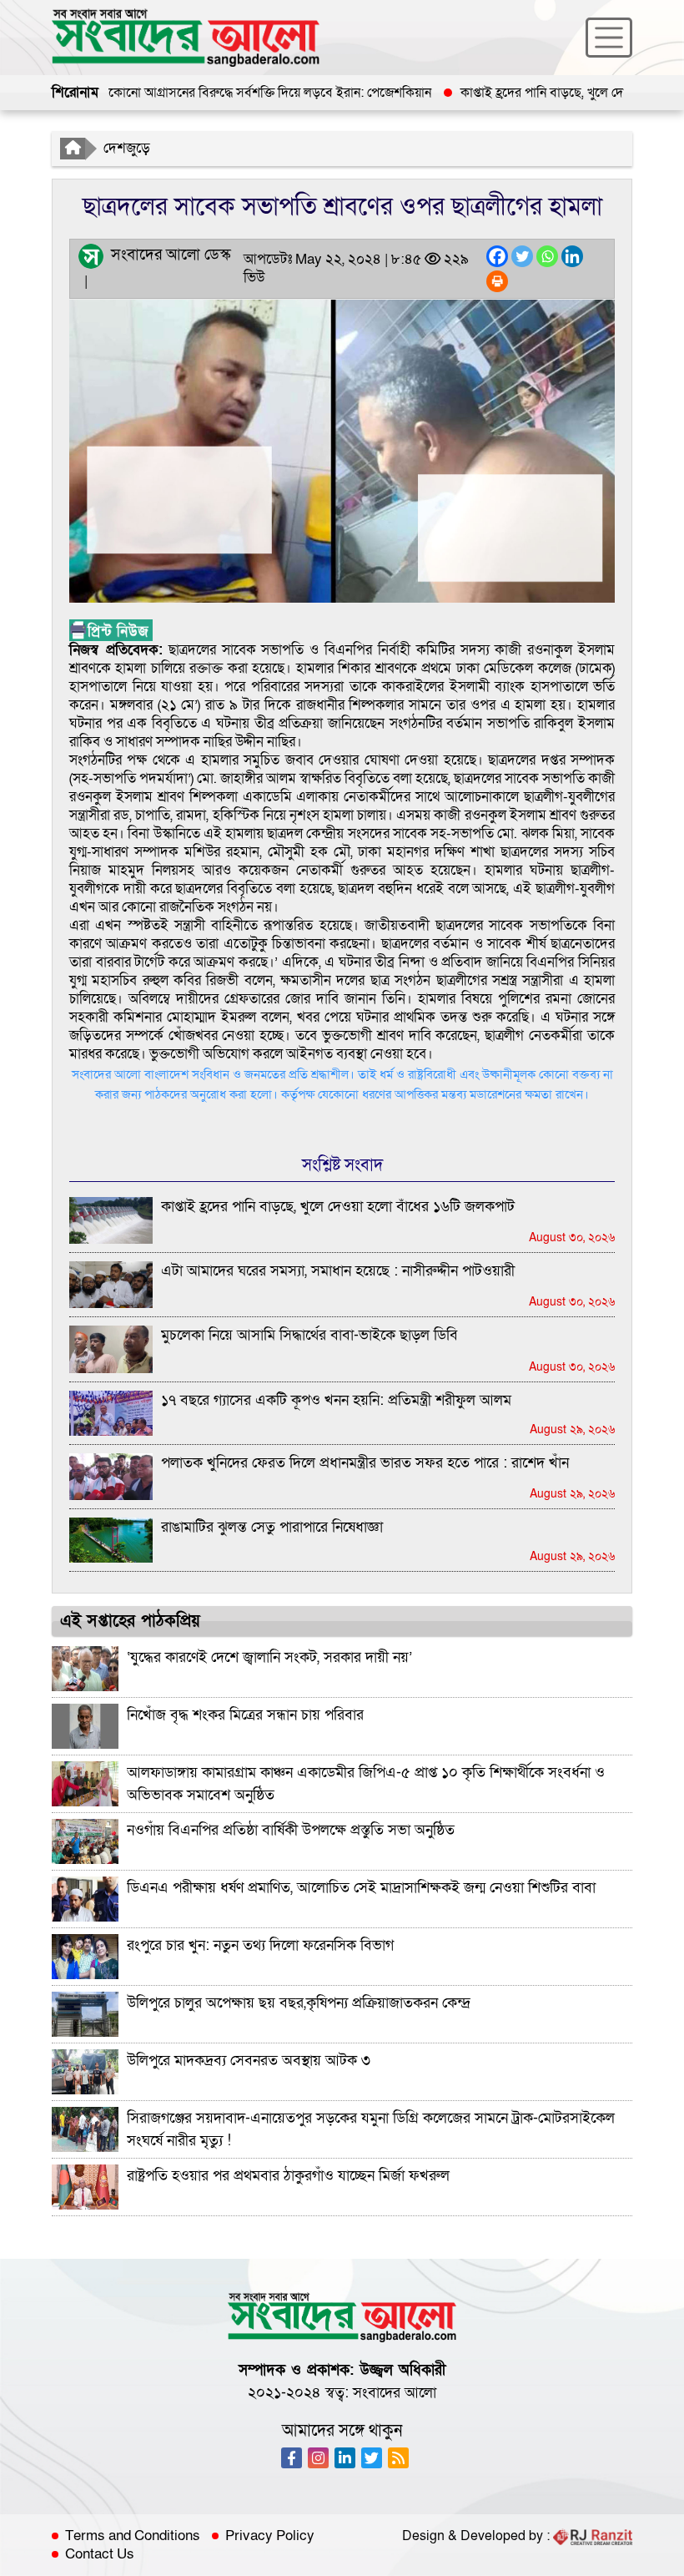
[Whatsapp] (547, 256)
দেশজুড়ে (127, 148)
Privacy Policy (270, 2536)
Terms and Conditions (133, 2536)
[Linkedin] (572, 256)
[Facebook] (497, 256)
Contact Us (100, 2554)
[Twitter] (522, 256)
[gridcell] (342, 852)
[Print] (497, 281)
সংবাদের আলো (395, 2393)
